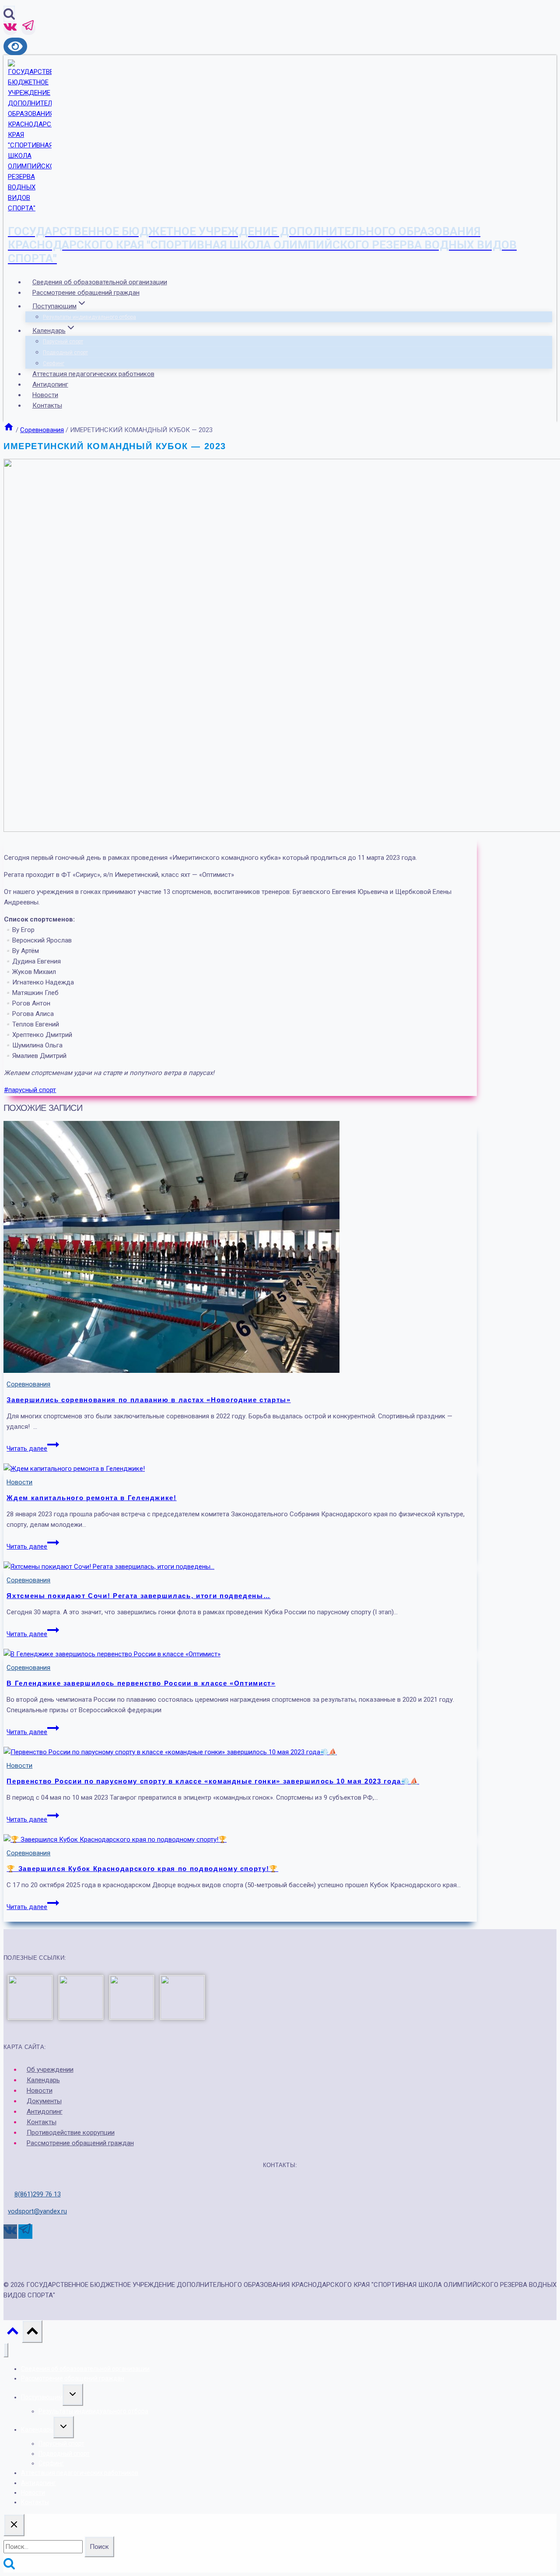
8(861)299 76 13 (38, 2194)
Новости (45, 395)
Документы (44, 2101)
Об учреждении (50, 2070)
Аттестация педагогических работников (93, 374)
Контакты (47, 405)
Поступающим (42, 2397)
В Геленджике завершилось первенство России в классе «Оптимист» (141, 1683)
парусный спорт (30, 1090)
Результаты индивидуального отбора (89, 317)
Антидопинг (50, 384)
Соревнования (28, 1384)
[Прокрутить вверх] (13, 2333)
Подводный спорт (65, 353)
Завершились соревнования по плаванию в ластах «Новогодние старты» (149, 1400)
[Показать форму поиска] (9, 14)
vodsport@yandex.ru (37, 2211)
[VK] (10, 29)
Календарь (43, 2080)
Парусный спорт (63, 342)
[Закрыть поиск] (14, 2525)
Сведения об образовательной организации (100, 282)
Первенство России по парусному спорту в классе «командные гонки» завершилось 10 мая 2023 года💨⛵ (213, 1781)
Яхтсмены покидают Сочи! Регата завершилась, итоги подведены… (138, 1596)
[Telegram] (28, 29)
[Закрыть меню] (6, 2350)
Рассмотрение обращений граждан (86, 293)
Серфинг (54, 363)
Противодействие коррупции (71, 2133)
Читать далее (33, 1449)
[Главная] (9, 430)
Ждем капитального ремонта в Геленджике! (91, 1498)
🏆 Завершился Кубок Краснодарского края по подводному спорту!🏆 (142, 1869)
